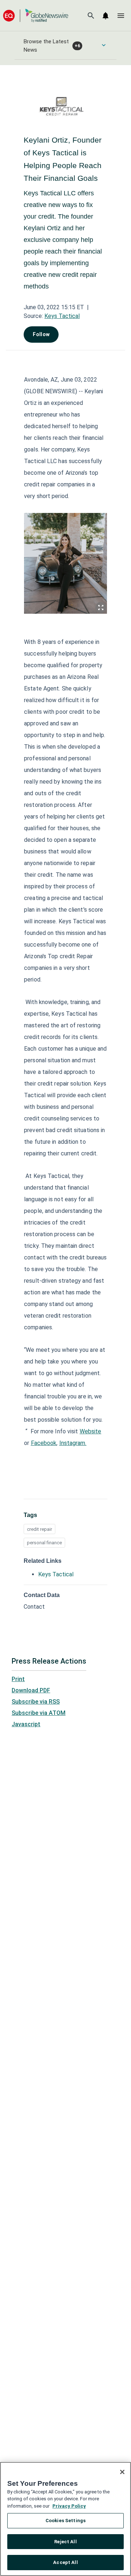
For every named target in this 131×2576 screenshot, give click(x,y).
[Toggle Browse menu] (104, 45)
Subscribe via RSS (36, 1702)
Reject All (65, 2542)
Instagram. (73, 1443)
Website (91, 1431)
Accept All (65, 2562)
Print (18, 1679)
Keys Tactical (62, 316)
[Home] (36, 15)
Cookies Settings (65, 2521)
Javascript (26, 1724)
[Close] (122, 2472)
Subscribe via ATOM (39, 1713)
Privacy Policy (69, 2506)
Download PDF (31, 1690)
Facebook (44, 1443)
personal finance (44, 1543)
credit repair (39, 1529)
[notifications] (106, 16)
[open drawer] (121, 16)
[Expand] (101, 608)
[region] (65, 2519)
